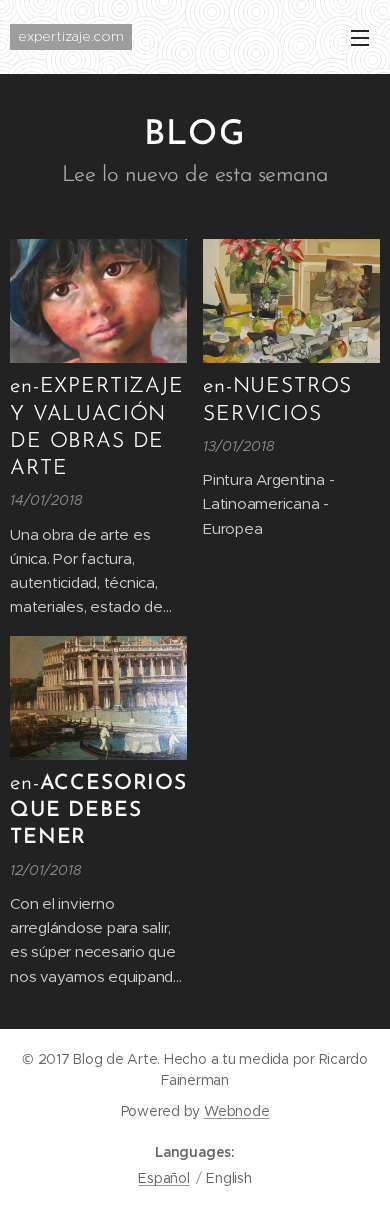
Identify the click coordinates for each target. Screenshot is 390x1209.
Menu (360, 37)
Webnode (236, 1111)
